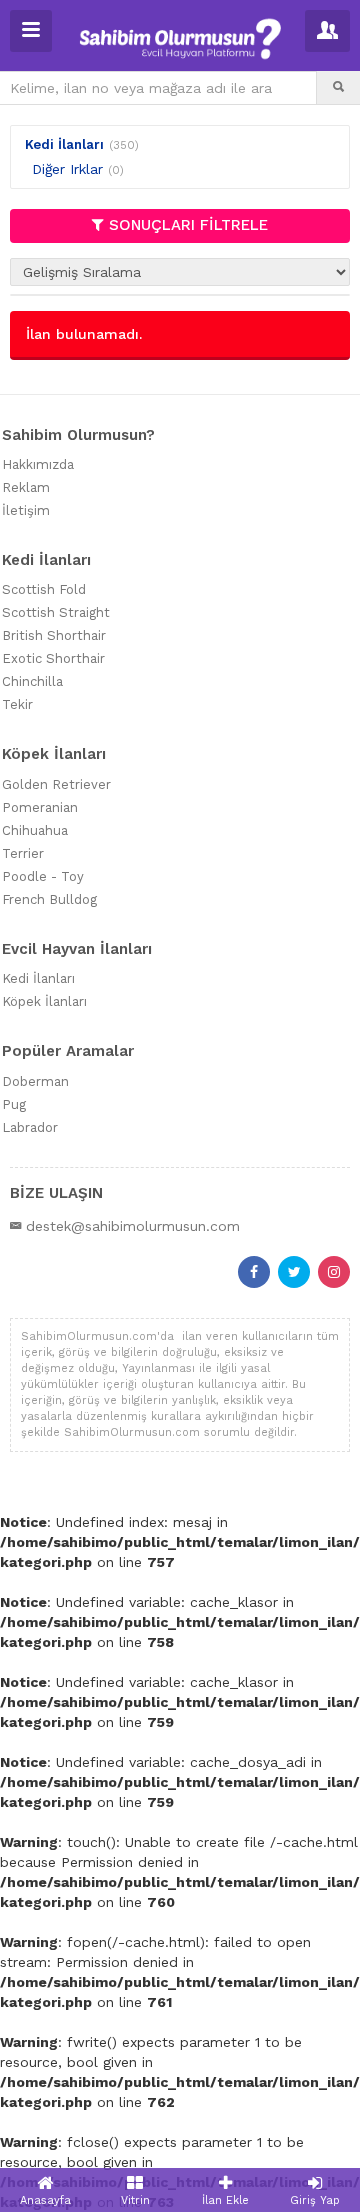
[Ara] (338, 88)
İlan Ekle (225, 2200)
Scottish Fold (44, 589)
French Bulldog (49, 899)
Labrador (30, 1127)
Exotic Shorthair (53, 658)
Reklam (26, 487)
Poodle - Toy (43, 876)
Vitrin (135, 2200)
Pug (14, 1104)
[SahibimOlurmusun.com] (180, 36)
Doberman (35, 1081)
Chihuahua (35, 830)
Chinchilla (32, 681)
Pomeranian (40, 807)
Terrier (23, 853)
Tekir (17, 704)
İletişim (26, 510)
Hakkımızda (38, 464)
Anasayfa (45, 2200)
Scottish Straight (56, 612)
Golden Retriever (56, 784)
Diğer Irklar (67, 169)
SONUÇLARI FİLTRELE (188, 225)
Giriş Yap (315, 2200)
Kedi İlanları (64, 144)
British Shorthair (54, 635)
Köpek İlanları (44, 1001)
